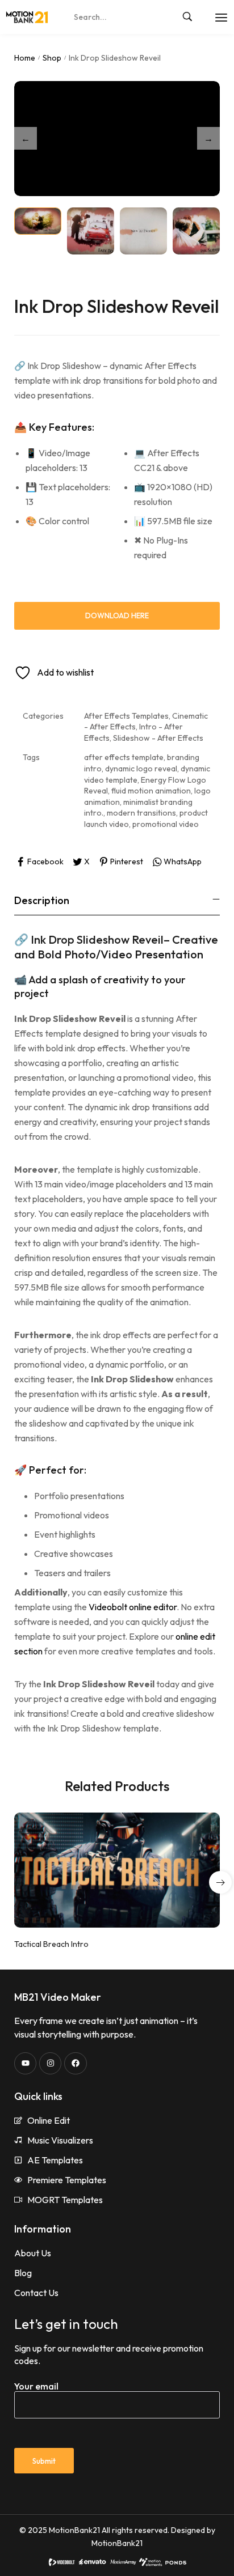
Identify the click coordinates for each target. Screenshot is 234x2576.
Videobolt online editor (133, 1607)
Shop (52, 58)
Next (208, 138)
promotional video (166, 824)
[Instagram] (50, 2063)
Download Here (117, 616)
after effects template (124, 757)
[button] (220, 1882)
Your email (36, 2386)
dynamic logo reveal (141, 769)
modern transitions (141, 813)
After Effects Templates (126, 716)
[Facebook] (75, 2063)
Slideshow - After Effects (158, 738)
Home (25, 58)
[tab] (117, 900)
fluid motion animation (151, 791)
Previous (26, 138)
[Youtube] (25, 2063)
